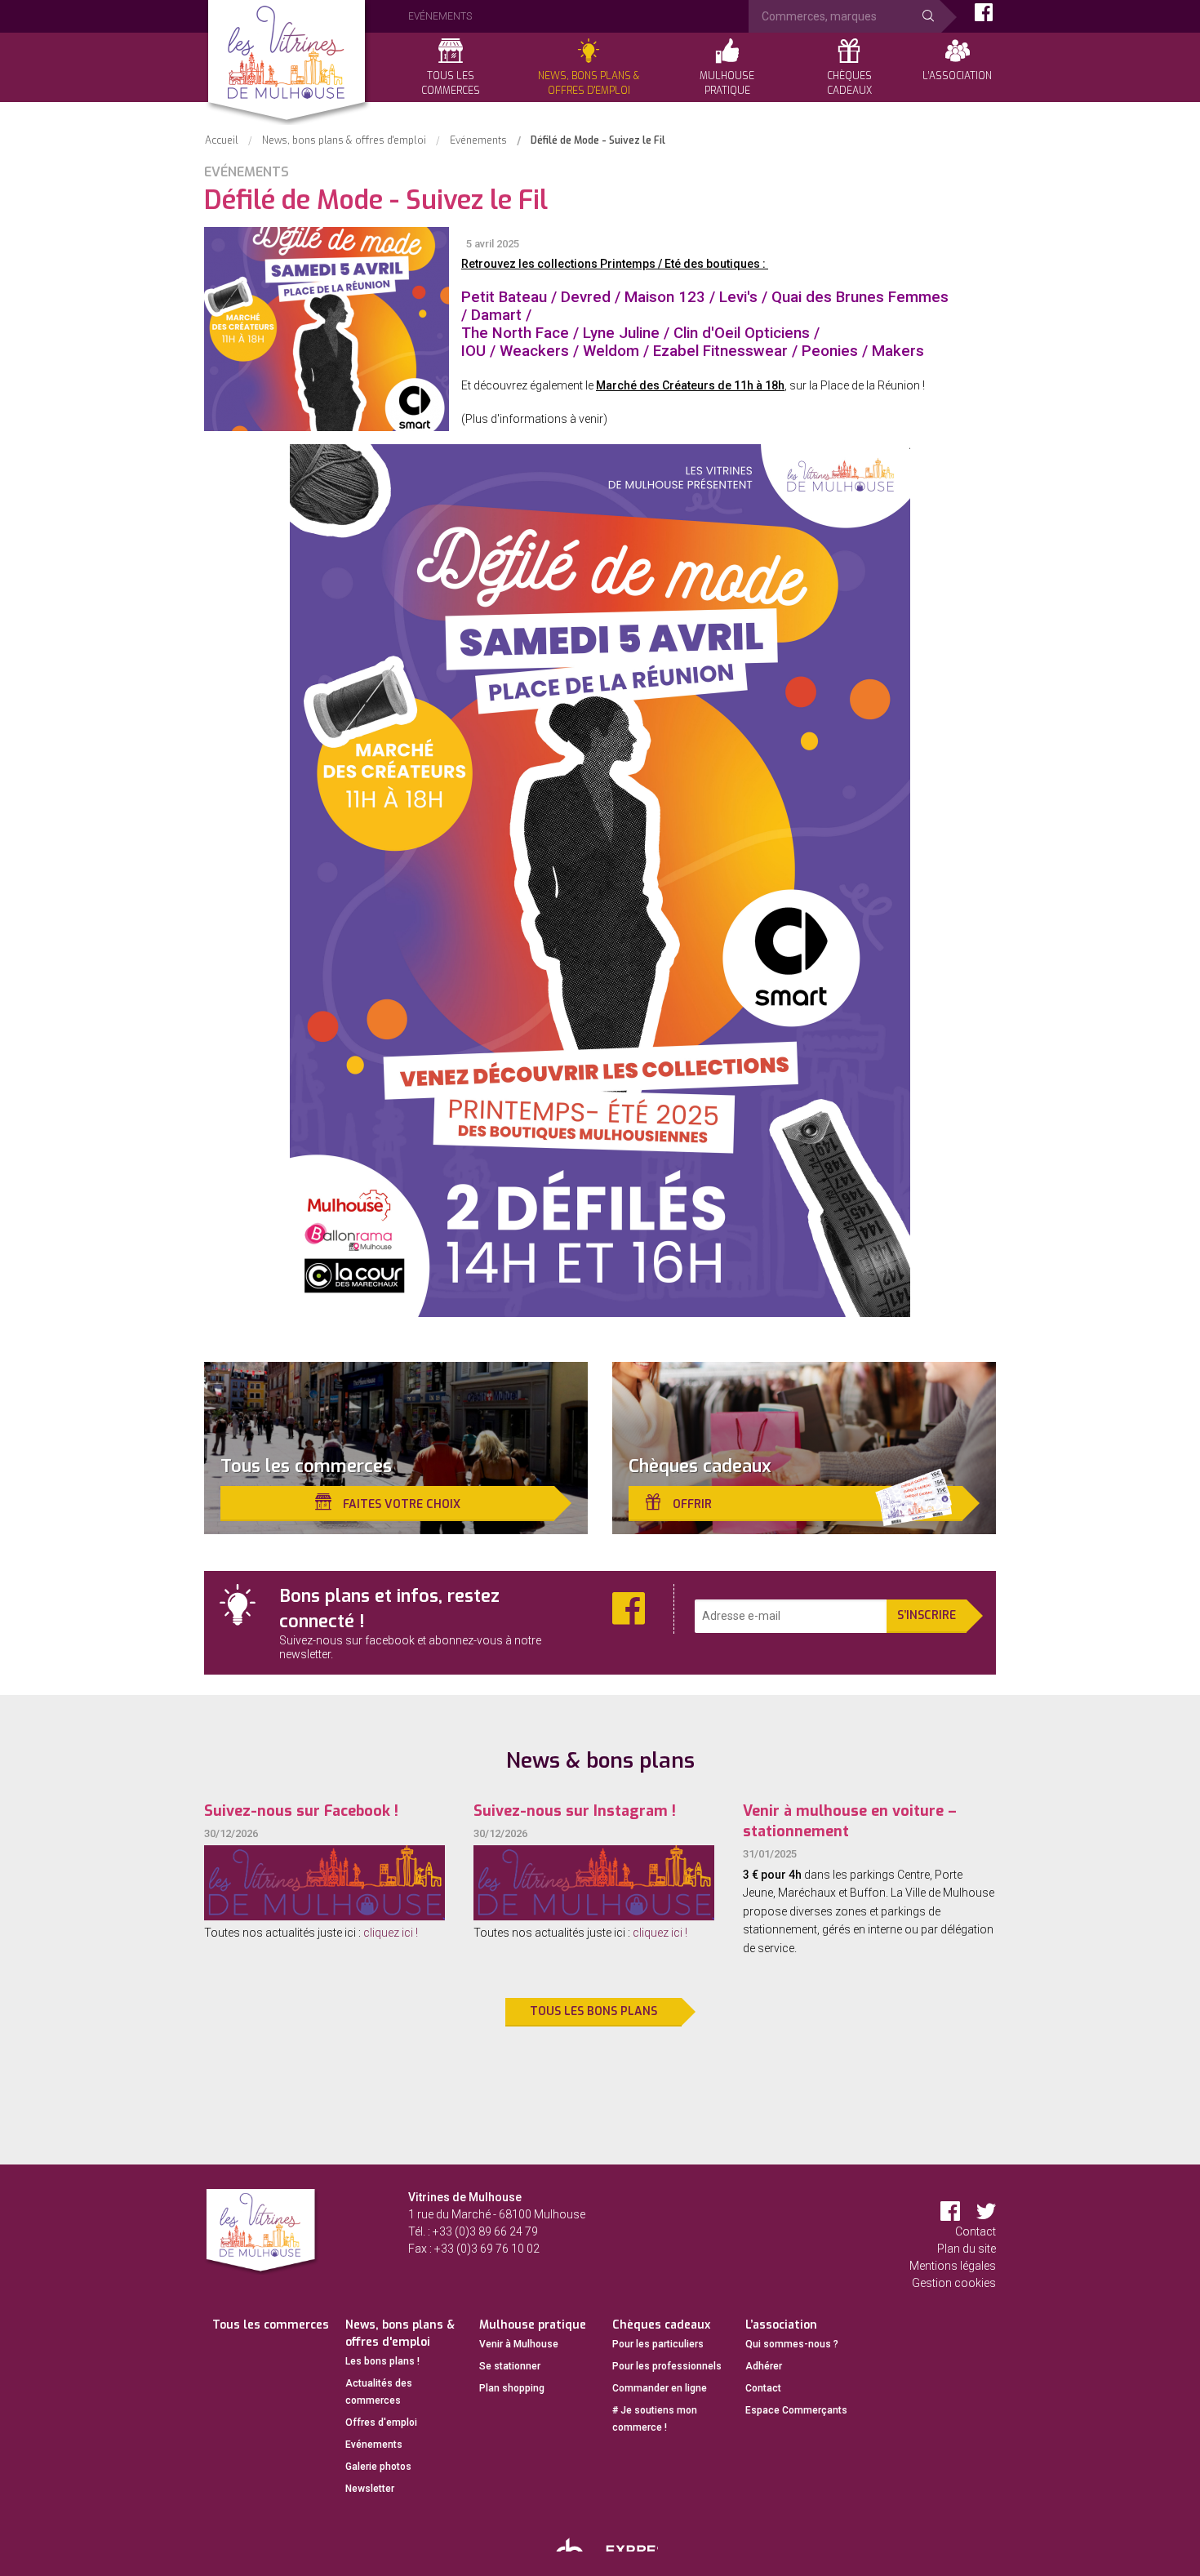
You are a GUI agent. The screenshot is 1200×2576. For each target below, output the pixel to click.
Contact (976, 2231)
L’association (781, 2325)
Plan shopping (512, 2388)
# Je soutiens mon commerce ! (655, 2419)
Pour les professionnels (667, 2366)
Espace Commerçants (796, 2410)
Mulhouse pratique (533, 2325)
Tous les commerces (271, 2325)
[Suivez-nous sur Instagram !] (594, 1883)
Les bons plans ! (382, 2361)
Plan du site (967, 2249)
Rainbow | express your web (600, 2542)
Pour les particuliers (658, 2344)
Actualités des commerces (379, 2392)
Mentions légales (953, 2266)
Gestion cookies (954, 2283)
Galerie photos (378, 2467)
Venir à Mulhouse (519, 2344)
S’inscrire (927, 1615)
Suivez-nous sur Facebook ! (301, 1811)
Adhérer (764, 2366)
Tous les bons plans (593, 2011)
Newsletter (370, 2489)
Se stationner (510, 2366)
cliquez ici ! (391, 1933)
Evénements (374, 2445)
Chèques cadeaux (661, 2325)
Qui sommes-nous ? (792, 2344)
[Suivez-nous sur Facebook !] (324, 1883)
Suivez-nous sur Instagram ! (575, 1811)
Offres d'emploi (381, 2423)
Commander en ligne (660, 2388)
